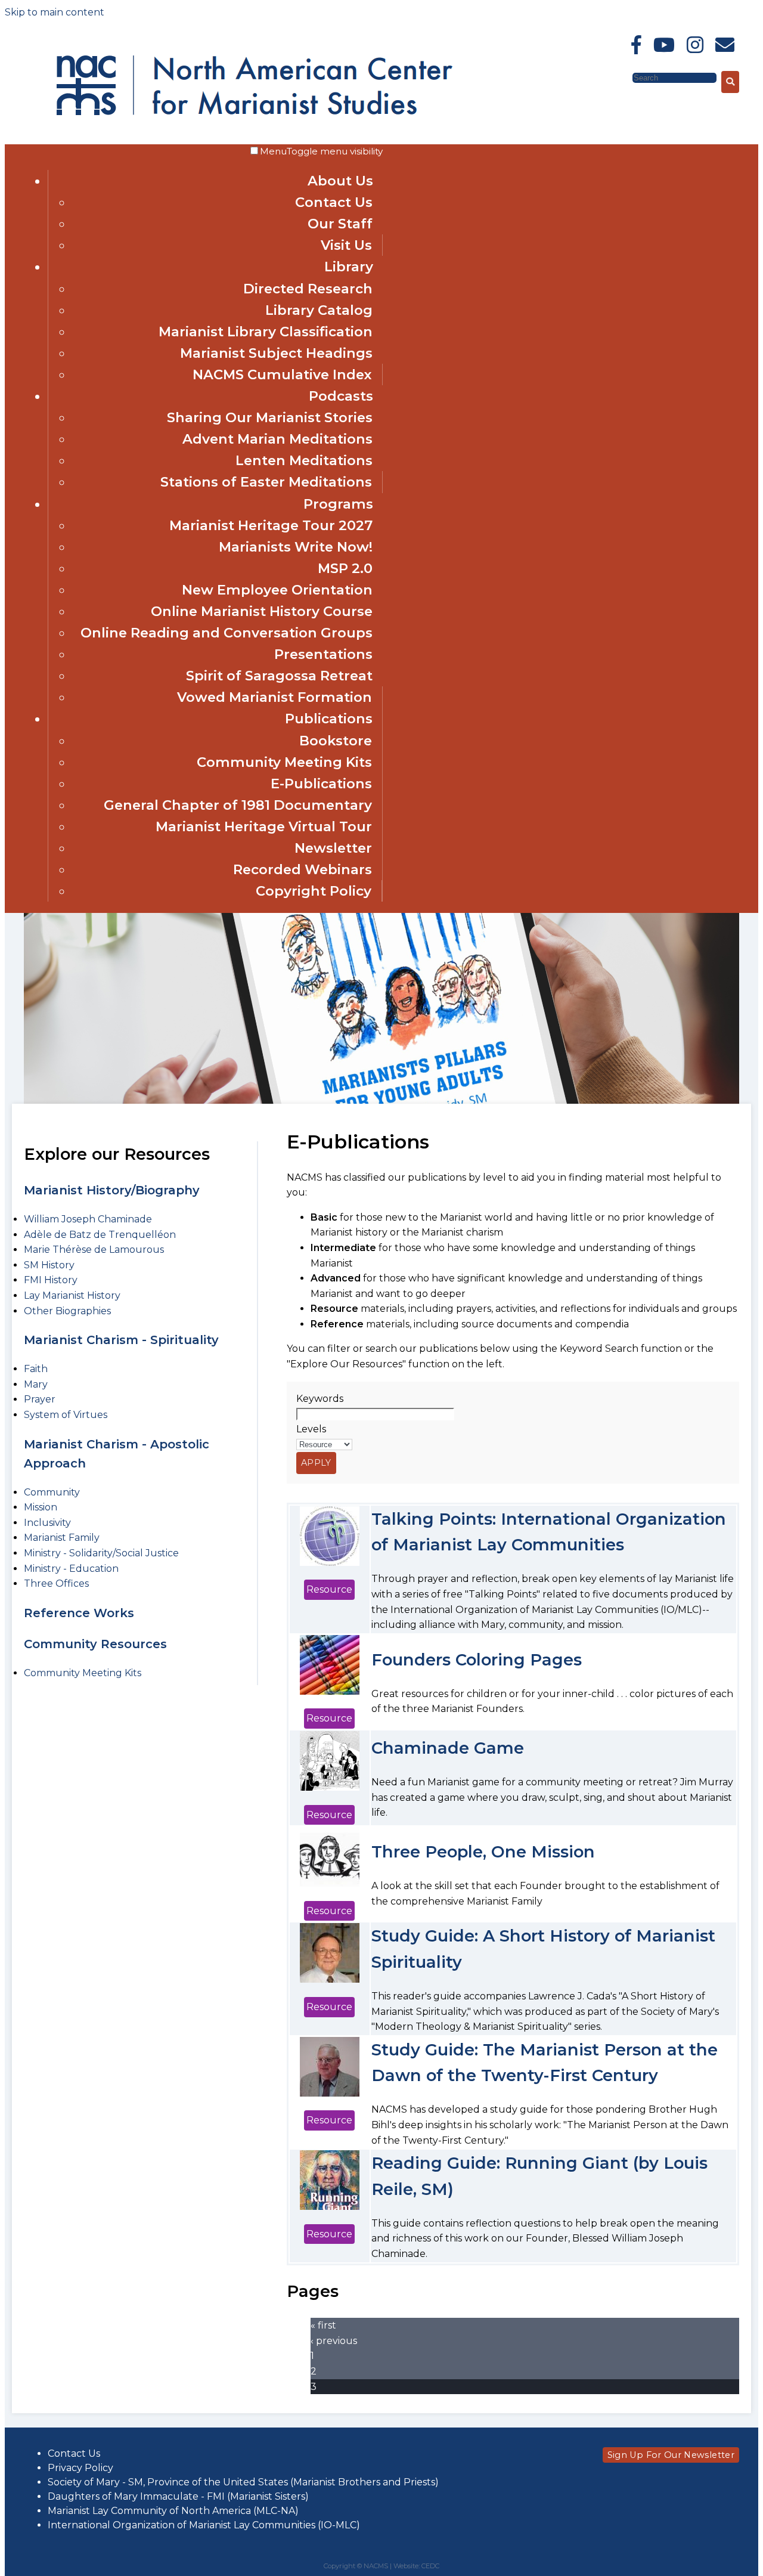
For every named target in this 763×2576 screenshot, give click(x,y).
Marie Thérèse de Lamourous (94, 1250)
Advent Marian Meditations (277, 439)
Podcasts (341, 396)
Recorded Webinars (303, 869)
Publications (329, 719)
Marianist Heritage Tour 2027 (271, 525)
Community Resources (95, 1644)
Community (52, 1492)
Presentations (323, 654)
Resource (329, 1589)
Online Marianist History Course (262, 611)
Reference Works (79, 1613)
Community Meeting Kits (284, 762)
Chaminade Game (448, 1748)
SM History (49, 1265)
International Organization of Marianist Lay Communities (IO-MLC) (204, 2525)
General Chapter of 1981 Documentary (238, 805)
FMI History (51, 1280)
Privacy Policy (80, 2468)
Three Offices (56, 1583)
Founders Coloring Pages (477, 1660)
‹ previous (334, 2341)
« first (323, 2325)
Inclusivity (47, 1523)
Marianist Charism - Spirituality (121, 1340)
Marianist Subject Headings (276, 353)
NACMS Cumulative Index (282, 374)
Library (349, 267)
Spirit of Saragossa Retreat (279, 676)
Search (615, 77)
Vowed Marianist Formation (275, 697)
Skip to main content (55, 12)
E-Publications (321, 784)
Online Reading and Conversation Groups (227, 633)
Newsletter (333, 848)
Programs (338, 504)
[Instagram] (695, 45)
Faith (36, 1369)
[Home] (160, 82)
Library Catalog (319, 310)
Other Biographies (67, 1311)
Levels (311, 1429)
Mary (36, 1384)
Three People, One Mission (483, 1852)
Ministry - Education (71, 1569)
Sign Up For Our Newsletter (671, 2455)
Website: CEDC (416, 2566)
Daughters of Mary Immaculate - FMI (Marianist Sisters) (178, 2496)
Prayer (40, 1399)
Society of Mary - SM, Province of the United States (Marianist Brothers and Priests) (243, 2482)
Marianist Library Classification (266, 332)
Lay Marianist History (72, 1295)
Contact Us (334, 202)
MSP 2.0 (345, 568)
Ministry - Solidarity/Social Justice (101, 1553)
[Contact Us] (725, 45)
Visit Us (346, 245)
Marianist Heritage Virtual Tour (264, 826)
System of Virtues (66, 1415)
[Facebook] (636, 45)
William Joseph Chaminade (88, 1219)
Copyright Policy (314, 891)
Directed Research (308, 289)
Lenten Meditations (304, 460)
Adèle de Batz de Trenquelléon (100, 1235)
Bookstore (336, 741)
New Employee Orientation (277, 590)
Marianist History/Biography (112, 1190)
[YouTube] (664, 45)
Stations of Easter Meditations (266, 482)
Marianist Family (62, 1538)
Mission (41, 1507)
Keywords (320, 1399)
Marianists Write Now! (296, 547)
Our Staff (340, 224)
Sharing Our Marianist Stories (270, 417)
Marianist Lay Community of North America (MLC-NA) (173, 2511)
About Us (340, 181)
